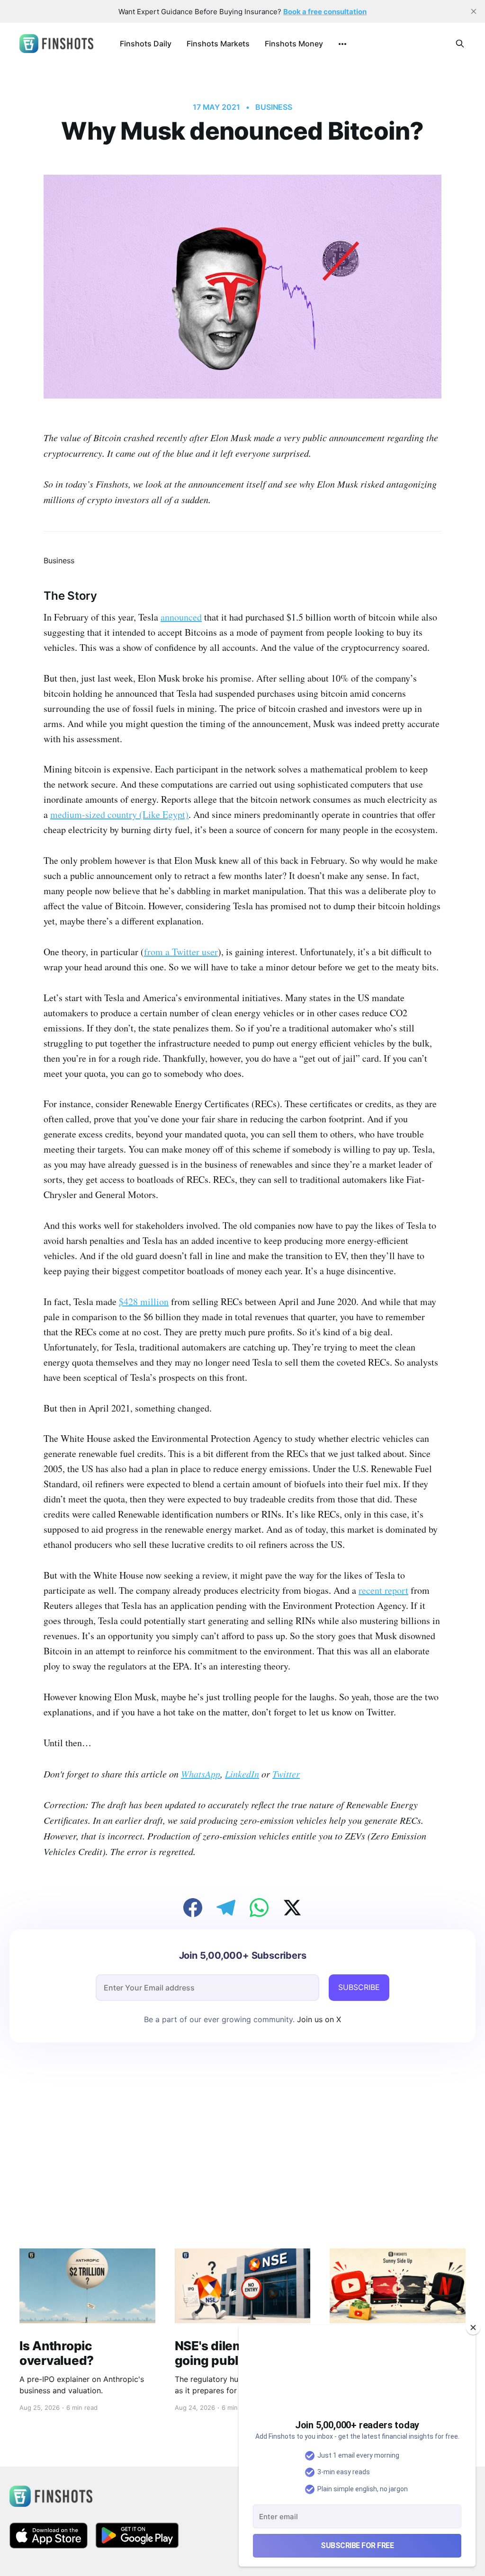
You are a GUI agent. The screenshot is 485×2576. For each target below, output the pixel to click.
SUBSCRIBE (359, 1987)
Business (274, 107)
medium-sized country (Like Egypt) (119, 814)
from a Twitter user (181, 952)
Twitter (286, 1774)
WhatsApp (201, 1774)
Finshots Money (294, 44)
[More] (342, 44)
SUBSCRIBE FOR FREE (357, 2545)
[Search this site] (460, 44)
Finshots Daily (146, 44)
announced (181, 617)
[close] (474, 11)
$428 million (144, 1301)
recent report (383, 1590)
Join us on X (318, 2019)
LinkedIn (242, 1774)
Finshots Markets (218, 44)
